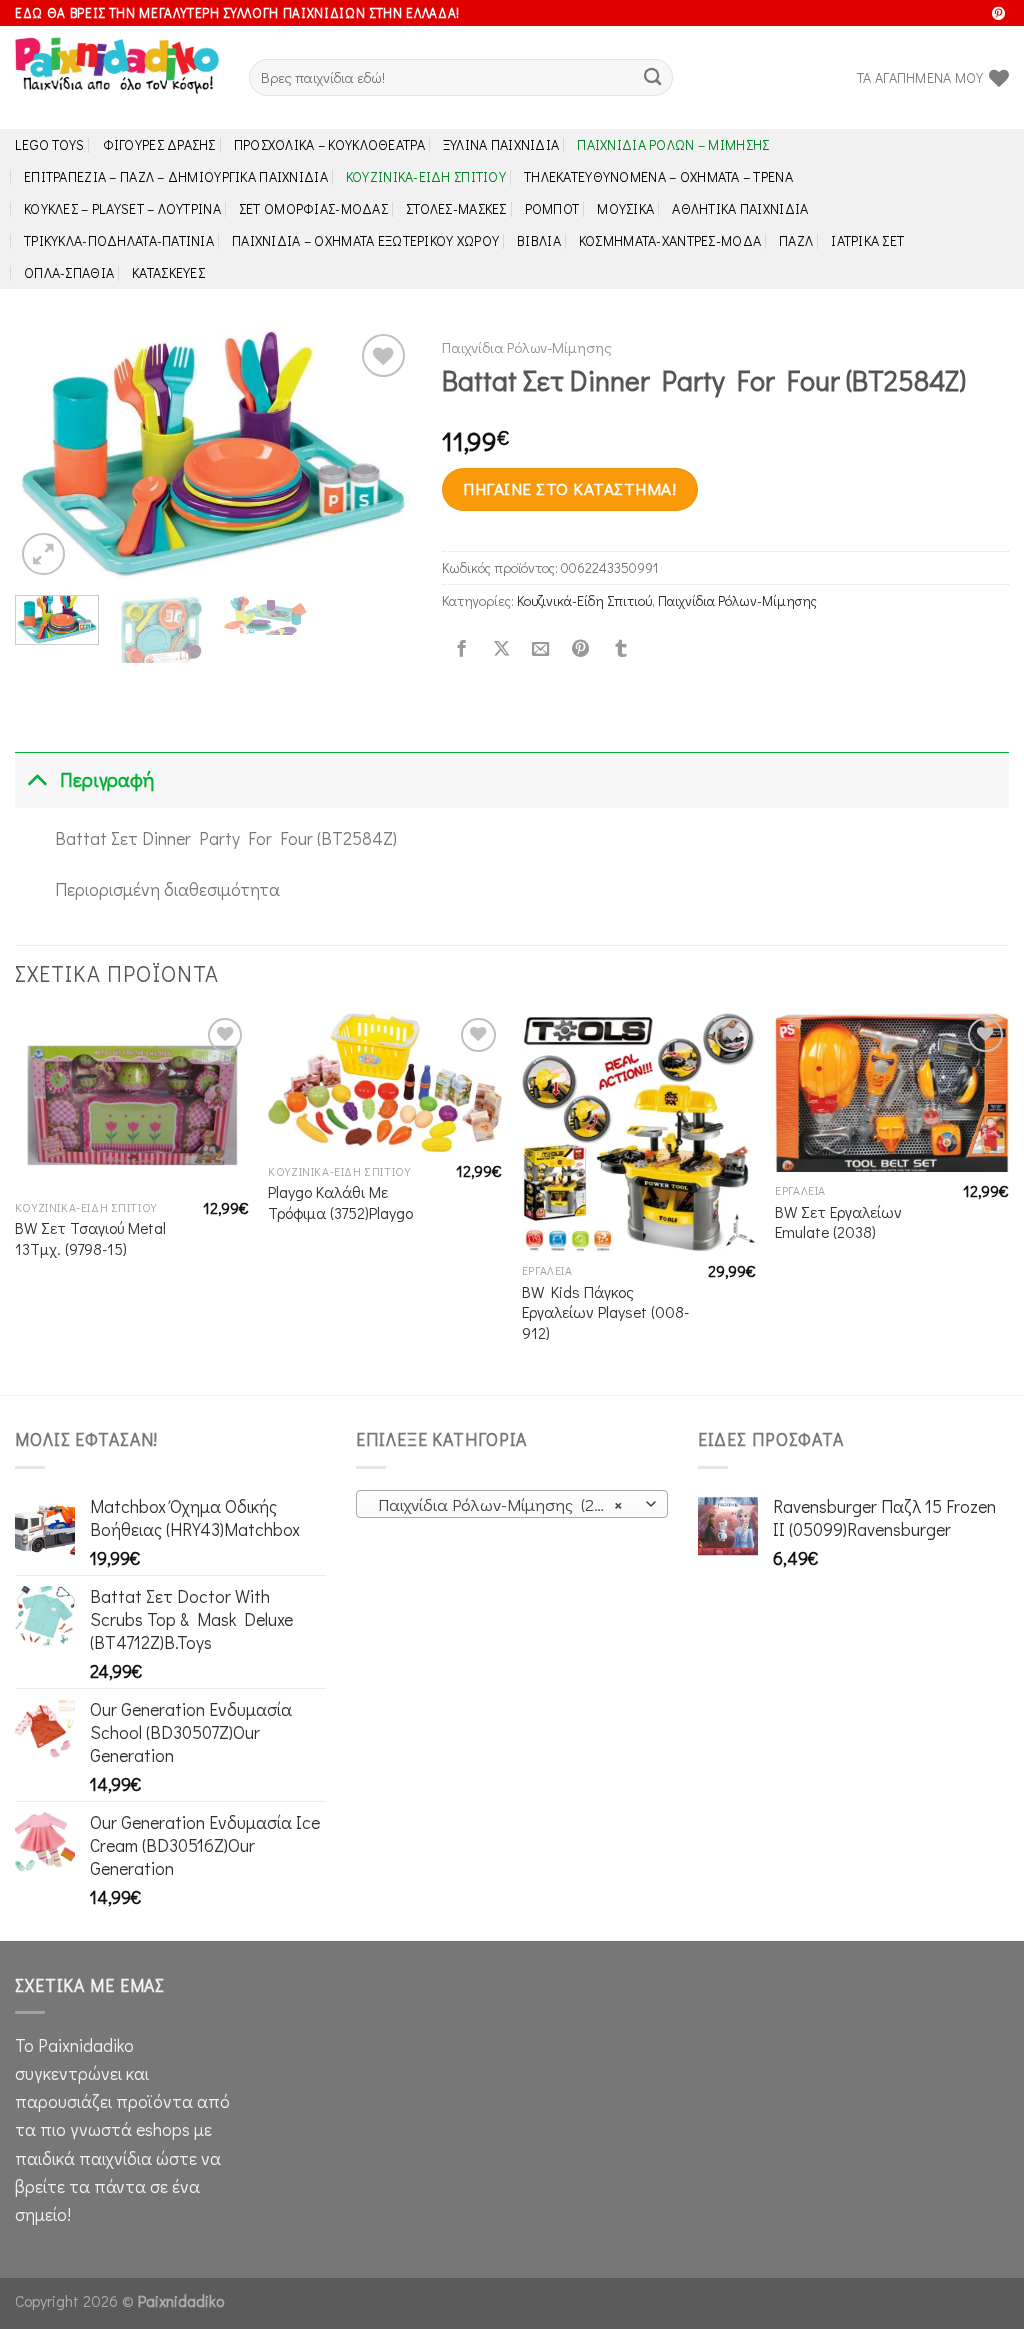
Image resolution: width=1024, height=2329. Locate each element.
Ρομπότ (552, 208)
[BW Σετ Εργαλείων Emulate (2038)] (892, 1092)
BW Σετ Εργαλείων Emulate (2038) (838, 1222)
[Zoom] (43, 554)
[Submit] (652, 77)
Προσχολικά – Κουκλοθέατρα (329, 144)
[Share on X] (501, 650)
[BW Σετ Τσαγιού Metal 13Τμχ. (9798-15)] (132, 1100)
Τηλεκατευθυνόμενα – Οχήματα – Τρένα (658, 176)
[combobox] (511, 1504)
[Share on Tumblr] (620, 650)
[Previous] (48, 455)
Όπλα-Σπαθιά (69, 272)
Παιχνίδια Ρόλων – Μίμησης (673, 144)
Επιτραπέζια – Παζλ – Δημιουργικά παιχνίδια (176, 176)
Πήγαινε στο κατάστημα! (569, 488)
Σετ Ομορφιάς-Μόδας (313, 208)
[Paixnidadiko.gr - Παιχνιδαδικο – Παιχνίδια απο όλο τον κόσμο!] (117, 78)
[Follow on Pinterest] (998, 14)
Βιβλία (539, 240)
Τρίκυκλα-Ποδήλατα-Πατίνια (119, 240)
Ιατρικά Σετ (867, 240)
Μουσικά (625, 208)
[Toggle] (36, 779)
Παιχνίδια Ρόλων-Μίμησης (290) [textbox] (500, 1504)
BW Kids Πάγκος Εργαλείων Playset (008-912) (605, 1312)
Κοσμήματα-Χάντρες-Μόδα (670, 240)
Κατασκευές (168, 272)
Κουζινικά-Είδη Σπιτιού (426, 176)
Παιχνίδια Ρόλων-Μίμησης (527, 347)
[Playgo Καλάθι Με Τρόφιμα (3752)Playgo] (385, 1082)
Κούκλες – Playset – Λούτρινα (122, 208)
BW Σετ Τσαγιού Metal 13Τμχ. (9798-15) (90, 1238)
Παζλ (796, 240)
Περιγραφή (107, 779)
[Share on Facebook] (461, 650)
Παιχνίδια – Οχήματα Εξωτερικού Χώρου (365, 240)
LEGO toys (50, 144)
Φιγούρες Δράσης (159, 144)
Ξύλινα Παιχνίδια (501, 144)
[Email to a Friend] (541, 650)
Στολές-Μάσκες (456, 208)
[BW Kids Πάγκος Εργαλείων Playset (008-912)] (639, 1132)
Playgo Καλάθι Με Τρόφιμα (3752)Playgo (340, 1202)
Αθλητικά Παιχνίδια (740, 208)
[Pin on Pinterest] (581, 650)
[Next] (379, 455)
